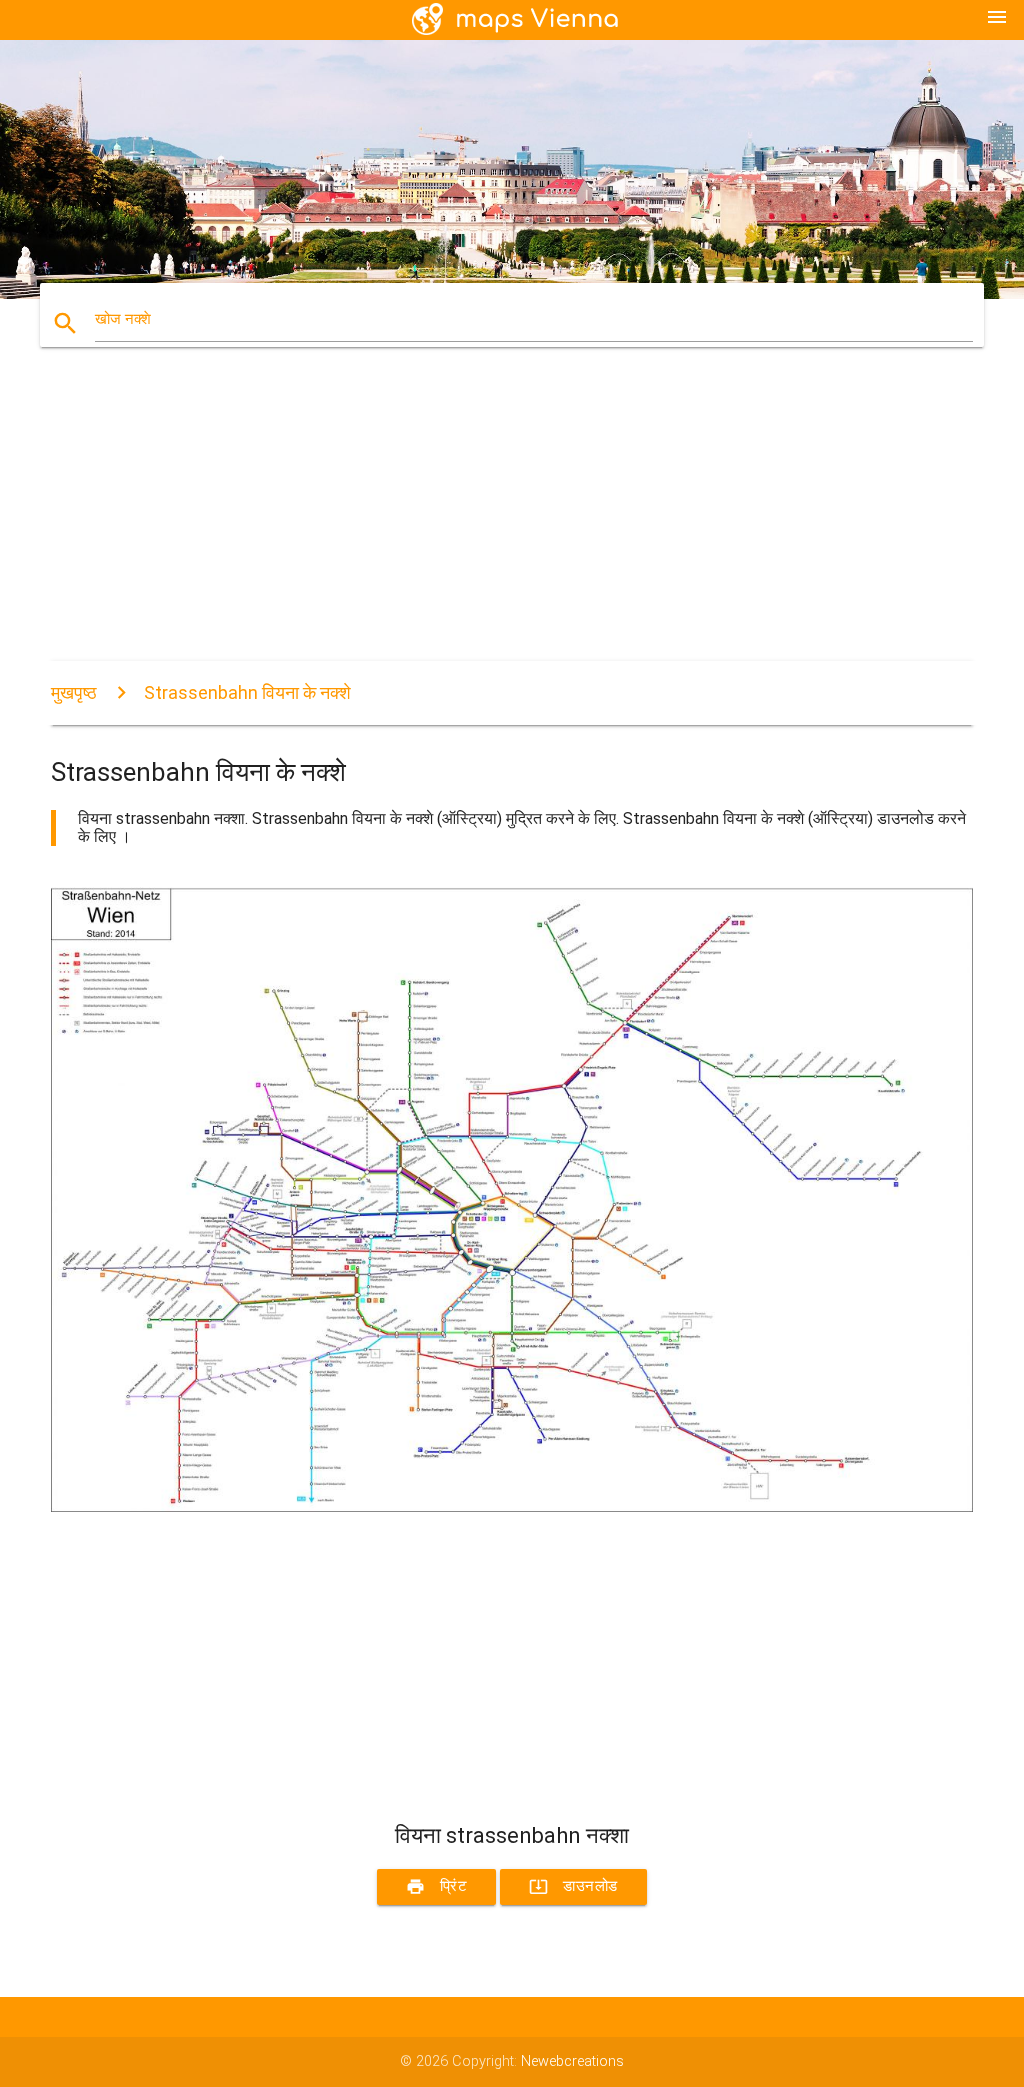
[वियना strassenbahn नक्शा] (512, 1507)
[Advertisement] (512, 521)
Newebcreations (572, 2061)
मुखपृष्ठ (74, 692)
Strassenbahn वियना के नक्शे (247, 692)
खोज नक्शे (123, 319)
